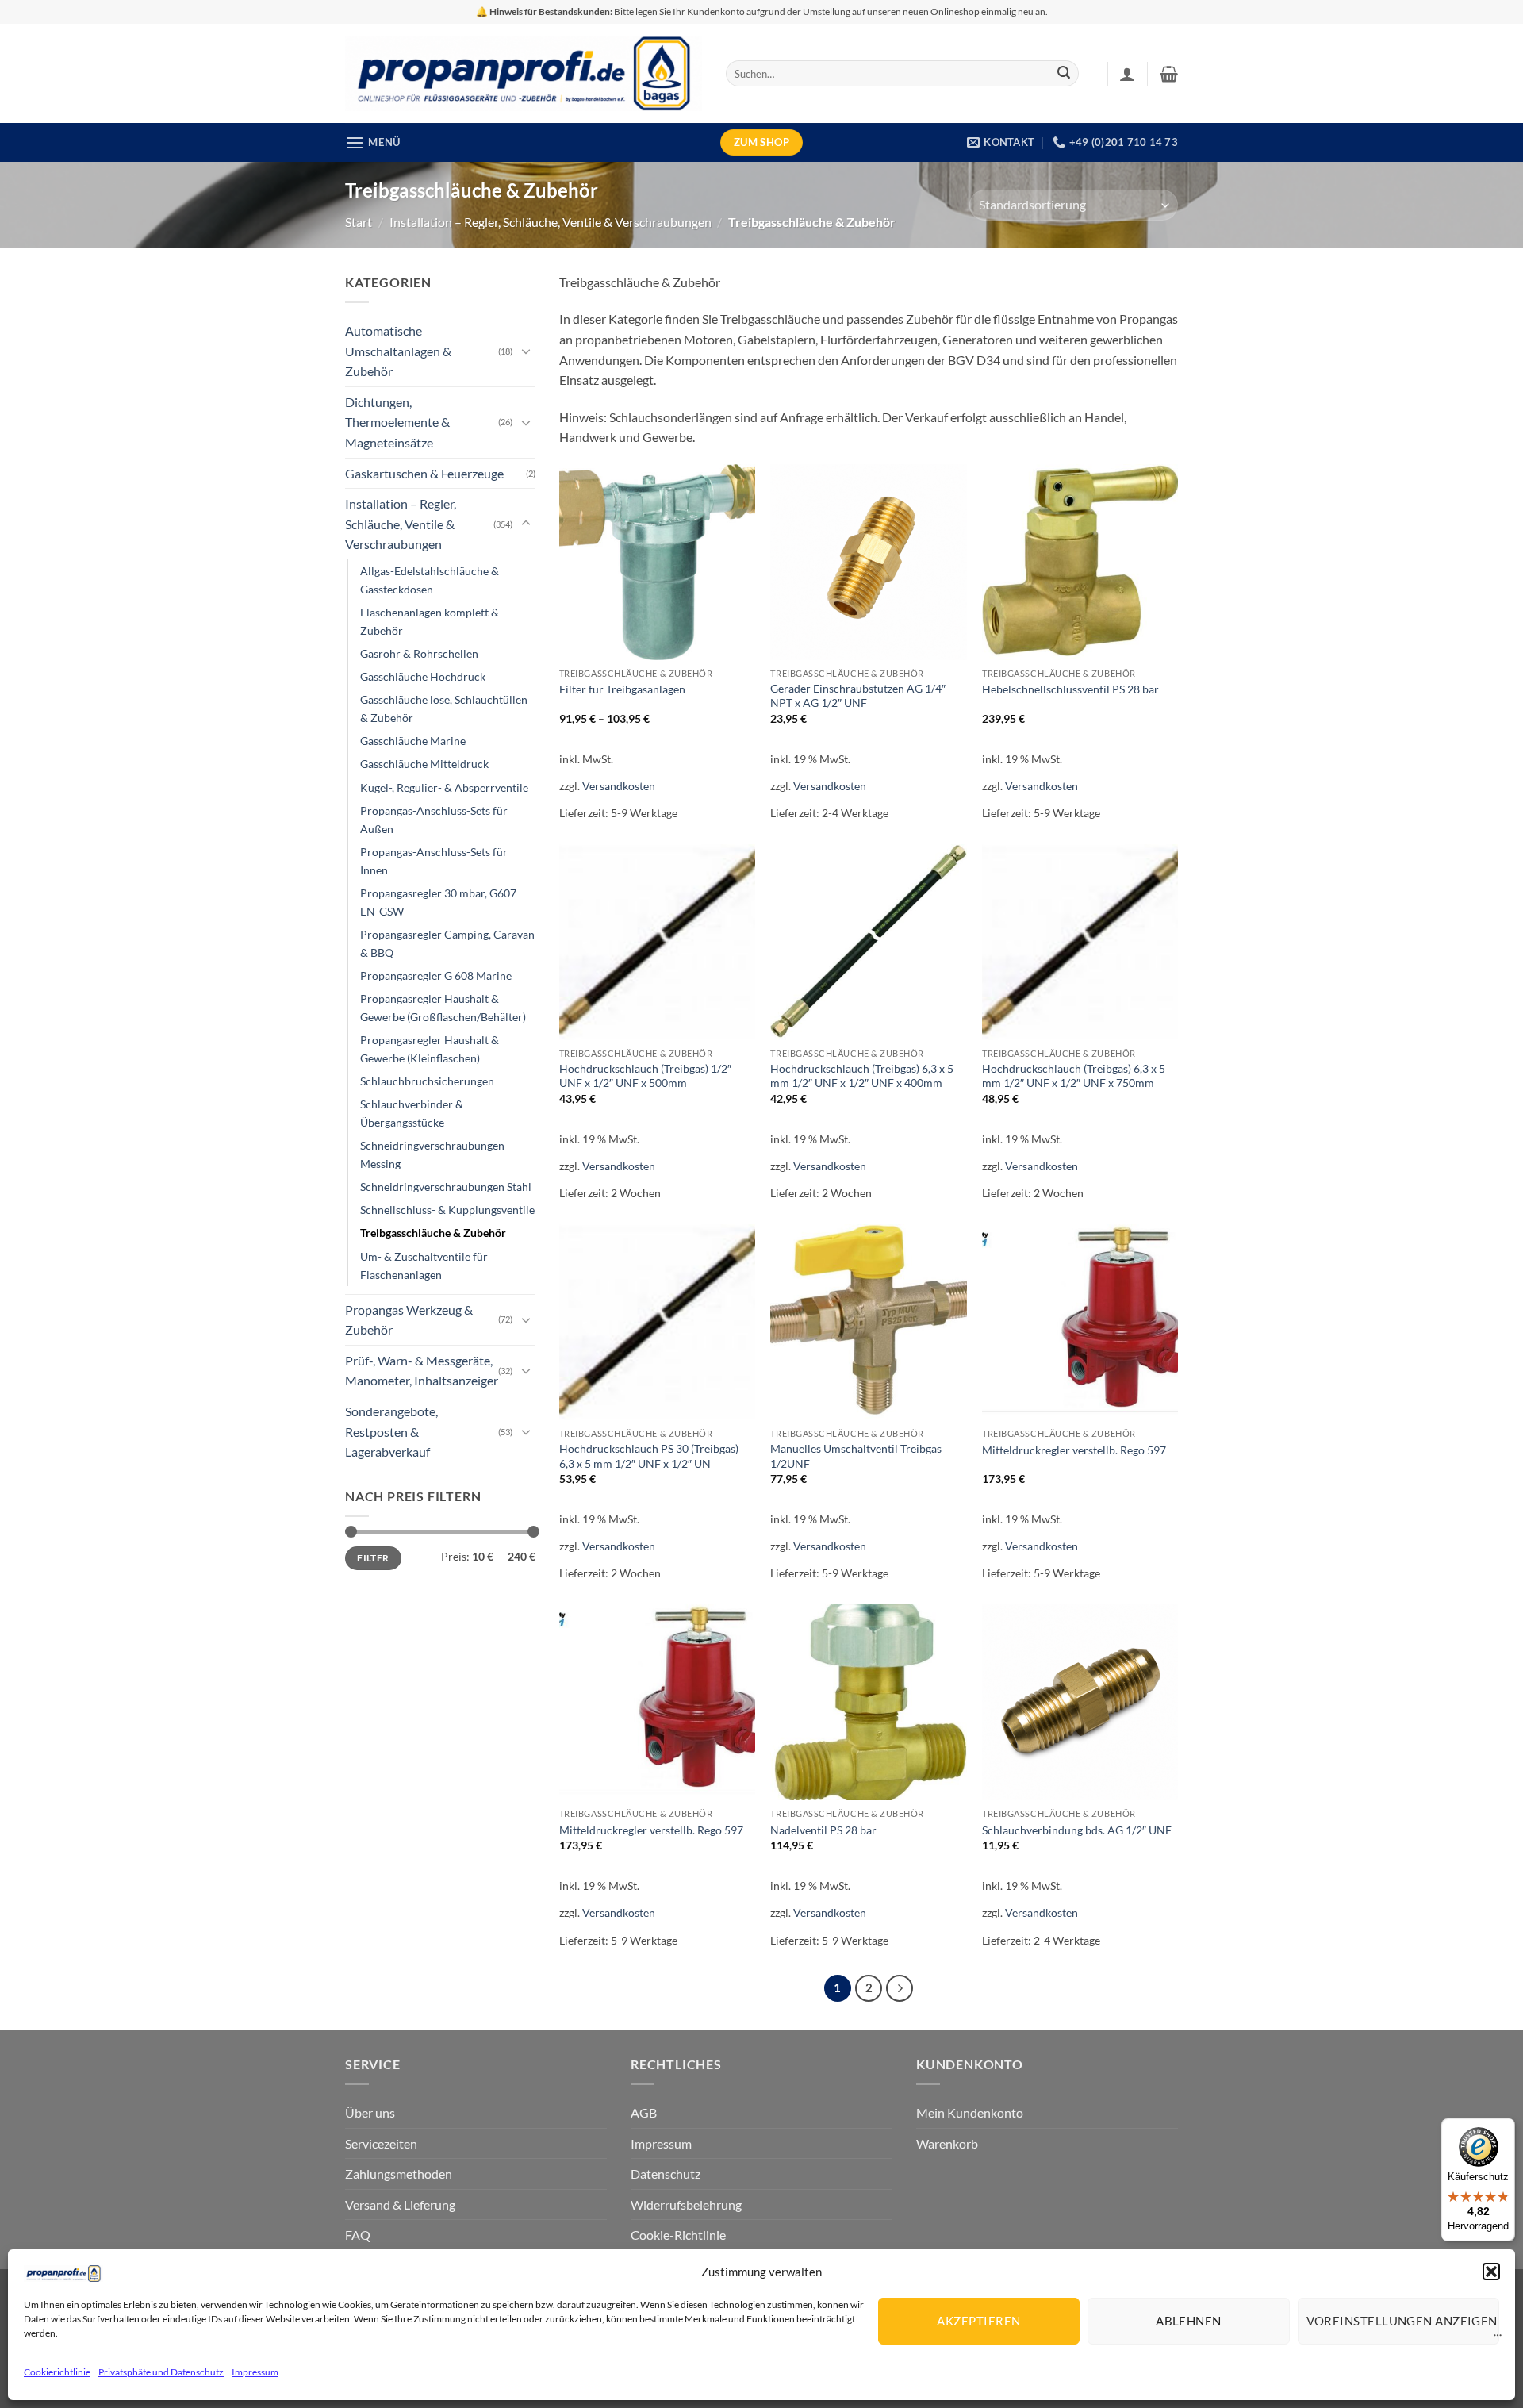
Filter (373, 1558)
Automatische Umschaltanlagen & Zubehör (398, 351)
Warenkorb (947, 2143)
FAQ (358, 2235)
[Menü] (1498, 2339)
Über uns (370, 2112)
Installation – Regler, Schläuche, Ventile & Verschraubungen (551, 222)
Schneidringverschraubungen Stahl (446, 1187)
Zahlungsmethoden (399, 2174)
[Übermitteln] (1064, 74)
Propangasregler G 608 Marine (436, 975)
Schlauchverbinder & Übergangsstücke (412, 1113)
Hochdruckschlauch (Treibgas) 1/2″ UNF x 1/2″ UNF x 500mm (645, 1076)
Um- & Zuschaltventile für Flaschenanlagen (424, 1265)
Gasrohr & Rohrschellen (419, 653)
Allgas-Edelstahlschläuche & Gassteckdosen (430, 580)
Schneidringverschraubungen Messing (432, 1154)
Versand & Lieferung (400, 2204)
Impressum (255, 2372)
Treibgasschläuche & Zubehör (433, 1233)
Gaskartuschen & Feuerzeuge (424, 473)
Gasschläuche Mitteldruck (424, 764)
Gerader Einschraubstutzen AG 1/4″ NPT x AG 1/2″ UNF (858, 696)
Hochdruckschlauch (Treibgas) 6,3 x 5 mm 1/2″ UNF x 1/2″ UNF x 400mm (862, 1076)
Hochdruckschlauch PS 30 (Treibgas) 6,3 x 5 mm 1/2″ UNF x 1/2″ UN (649, 1456)
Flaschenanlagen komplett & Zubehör (430, 621)
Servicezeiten (381, 2143)
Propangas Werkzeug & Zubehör (409, 1320)
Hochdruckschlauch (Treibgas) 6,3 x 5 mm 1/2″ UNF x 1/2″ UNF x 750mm (1074, 1076)
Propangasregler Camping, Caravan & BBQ (447, 943)
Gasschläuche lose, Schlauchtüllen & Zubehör (444, 709)
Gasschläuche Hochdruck (423, 676)
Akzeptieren (978, 2321)
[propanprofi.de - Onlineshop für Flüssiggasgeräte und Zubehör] (524, 73)
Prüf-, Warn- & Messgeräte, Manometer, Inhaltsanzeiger (422, 1371)
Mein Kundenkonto (970, 2112)
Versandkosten (619, 786)
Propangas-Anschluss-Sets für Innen (434, 861)
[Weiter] (900, 1988)
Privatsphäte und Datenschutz (161, 2372)
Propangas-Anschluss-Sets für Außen (434, 820)
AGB (644, 2112)
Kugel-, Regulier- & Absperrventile (444, 787)
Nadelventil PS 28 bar (823, 1830)
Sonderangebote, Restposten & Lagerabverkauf (391, 1431)
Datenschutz (666, 2174)
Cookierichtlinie (57, 2372)
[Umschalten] (526, 351)
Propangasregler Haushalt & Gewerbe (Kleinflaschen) (430, 1049)
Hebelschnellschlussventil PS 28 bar (1070, 689)
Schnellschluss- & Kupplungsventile (447, 1210)
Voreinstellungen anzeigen (1402, 2321)
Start (359, 222)
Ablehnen (1189, 2321)
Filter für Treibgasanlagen (622, 689)
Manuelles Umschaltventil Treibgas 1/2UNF (856, 1456)
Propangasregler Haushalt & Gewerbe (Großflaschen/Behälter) (443, 1008)
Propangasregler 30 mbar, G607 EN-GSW (438, 902)
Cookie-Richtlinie (678, 2235)
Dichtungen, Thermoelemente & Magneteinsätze (397, 422)
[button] (1491, 2272)
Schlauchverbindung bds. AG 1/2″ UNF (1077, 1830)
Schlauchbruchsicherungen (427, 1081)
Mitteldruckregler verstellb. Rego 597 (1074, 1450)
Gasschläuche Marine (413, 741)
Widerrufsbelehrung (686, 2204)
